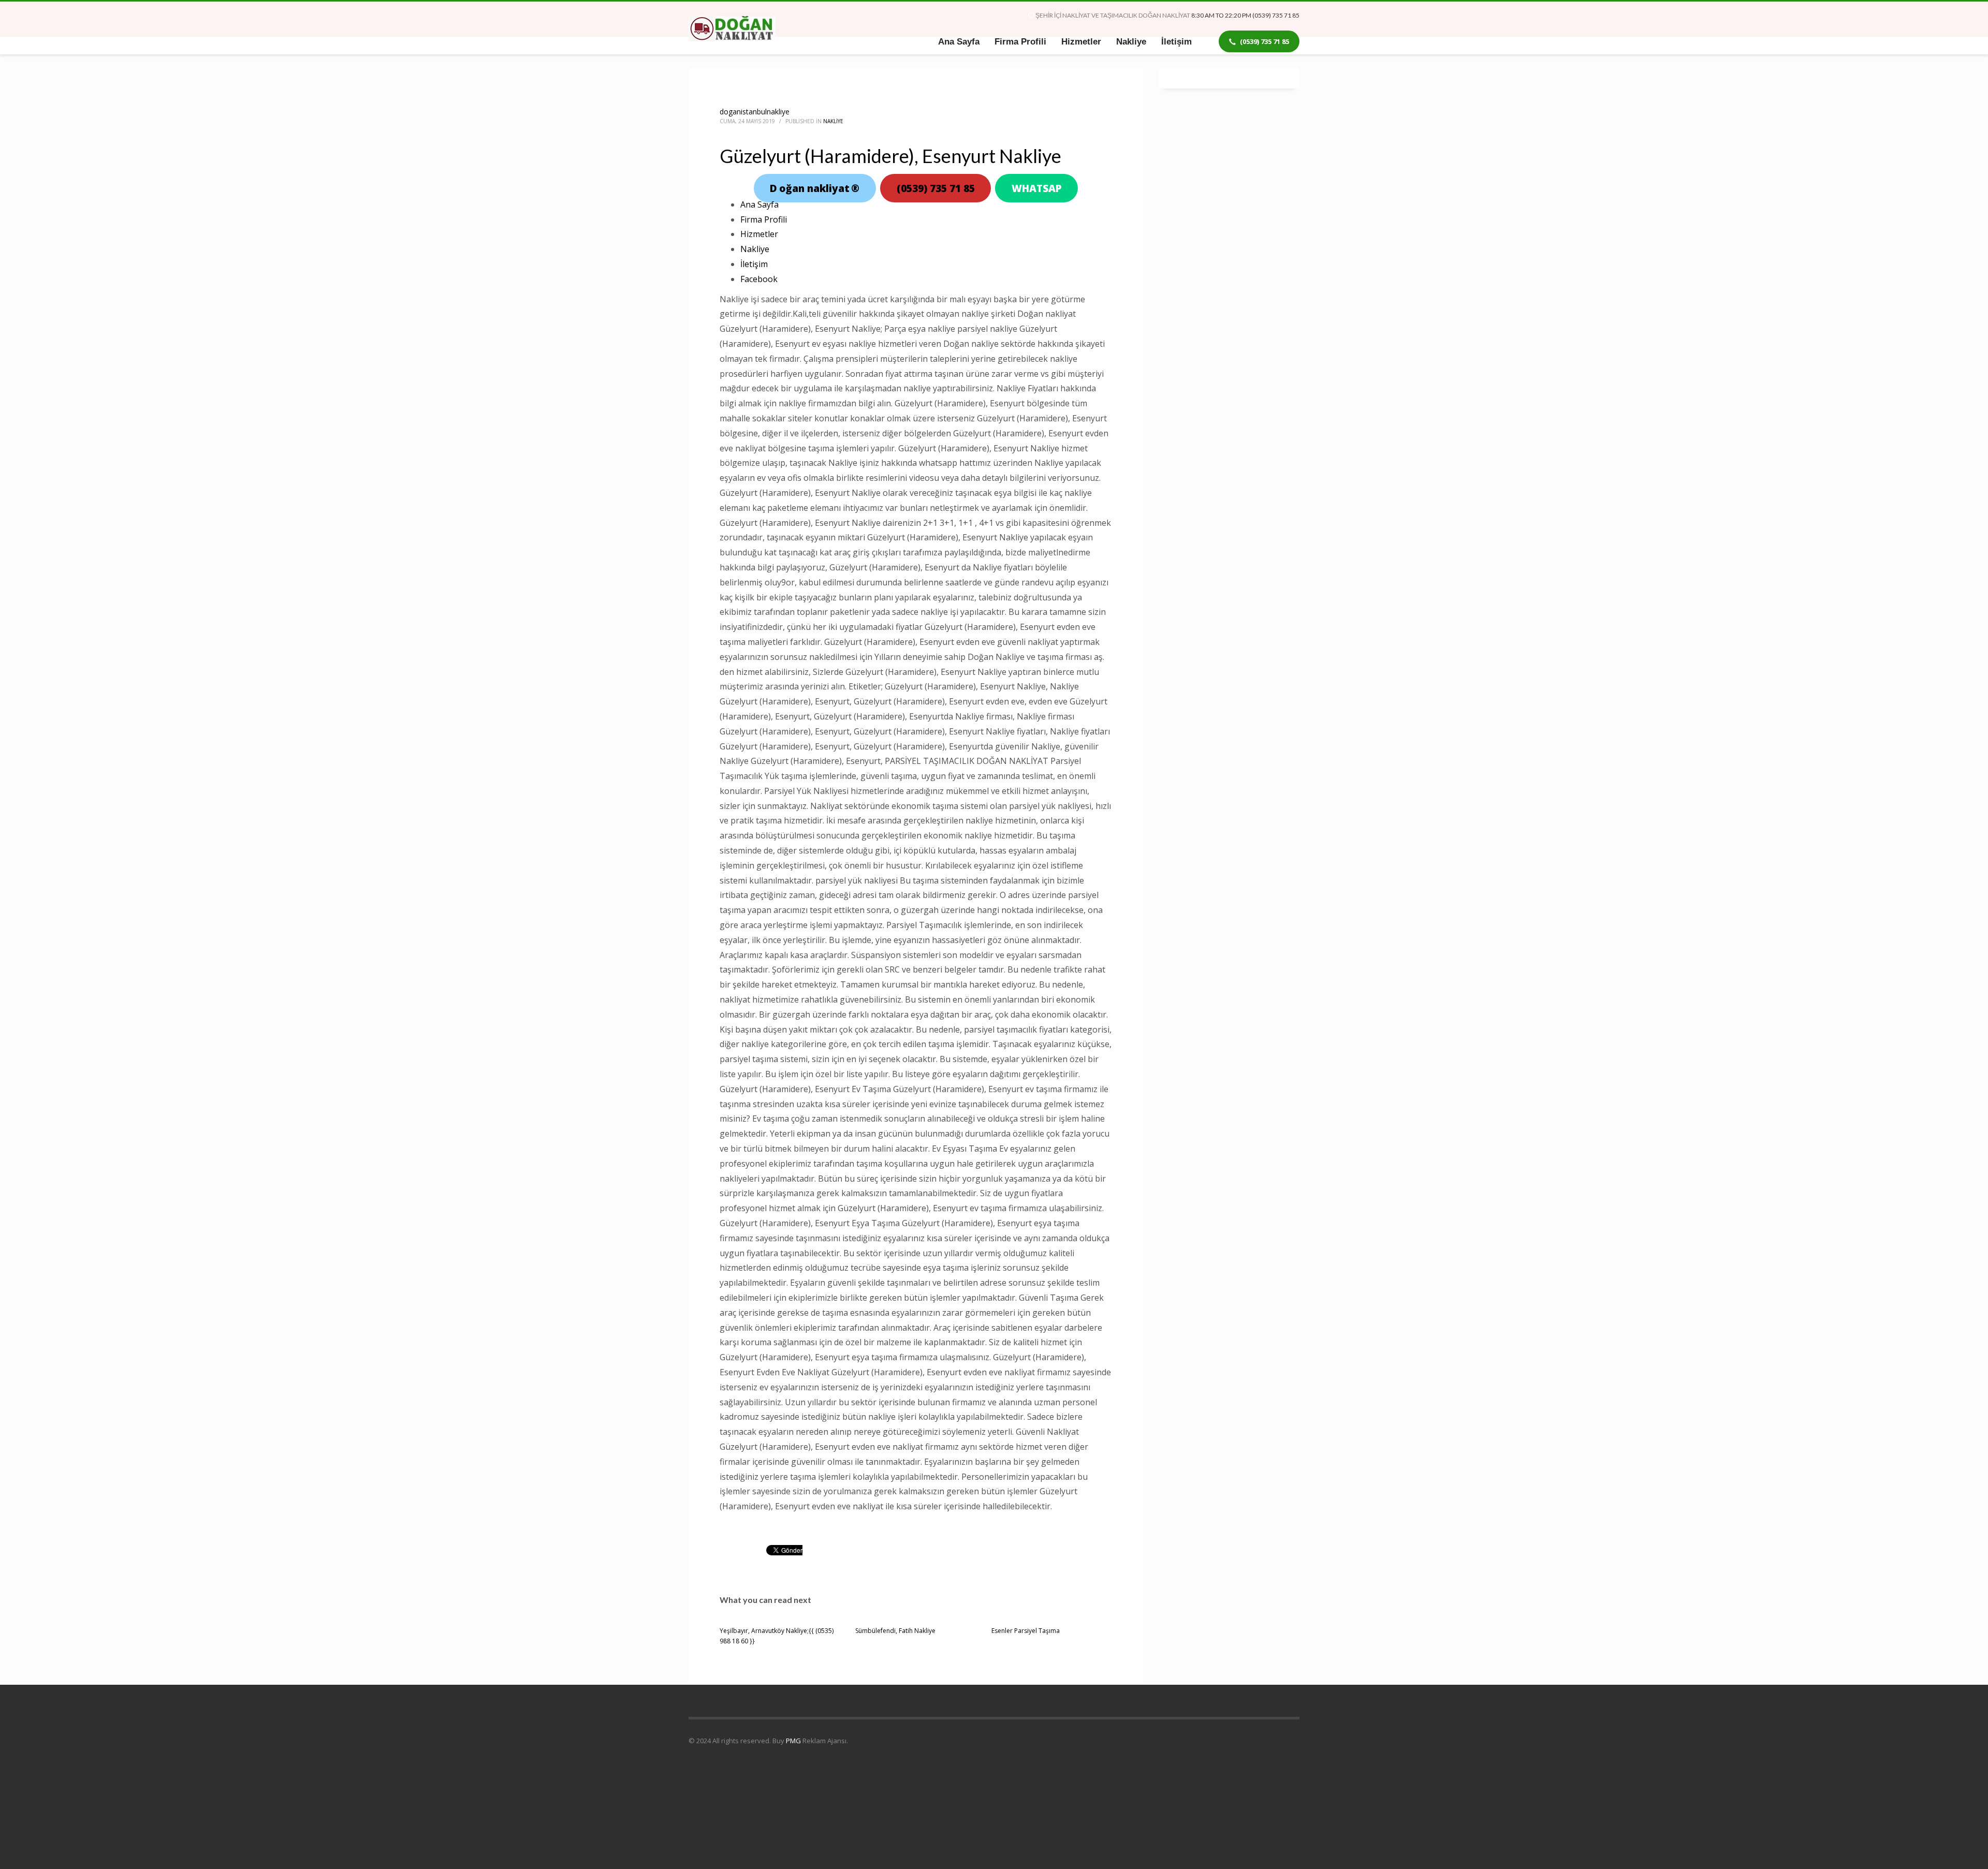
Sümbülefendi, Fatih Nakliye (895, 1631)
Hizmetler (759, 234)
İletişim (754, 264)
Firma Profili (764, 219)
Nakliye (833, 121)
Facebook (759, 279)
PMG (794, 1741)
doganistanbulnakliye (755, 112)
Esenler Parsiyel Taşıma (1026, 1631)
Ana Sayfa (759, 204)
